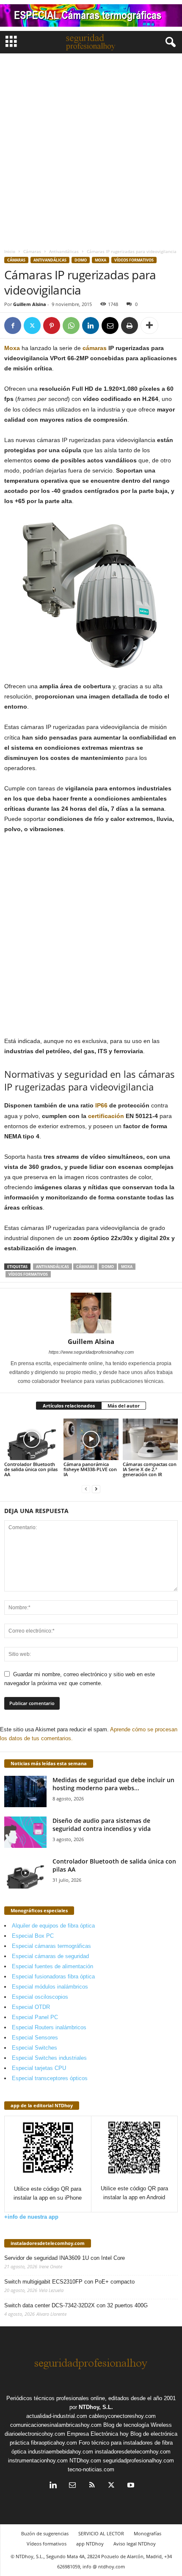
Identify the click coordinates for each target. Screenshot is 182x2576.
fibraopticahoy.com (54, 2443)
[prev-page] (86, 1489)
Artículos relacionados (69, 1406)
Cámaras (32, 251)
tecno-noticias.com (91, 2469)
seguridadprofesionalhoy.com (138, 2461)
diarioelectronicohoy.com (35, 2434)
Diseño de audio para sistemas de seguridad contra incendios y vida (102, 1825)
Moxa (101, 260)
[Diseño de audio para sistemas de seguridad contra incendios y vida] (25, 1832)
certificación (106, 1116)
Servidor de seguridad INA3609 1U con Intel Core (65, 2258)
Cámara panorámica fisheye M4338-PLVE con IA (90, 1469)
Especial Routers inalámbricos (49, 2027)
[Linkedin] (91, 325)
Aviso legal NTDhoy (135, 2544)
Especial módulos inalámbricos (50, 1987)
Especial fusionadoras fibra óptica (53, 1977)
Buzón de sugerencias (45, 2533)
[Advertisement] (91, 149)
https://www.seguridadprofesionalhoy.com (91, 1352)
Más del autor (124, 1406)
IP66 (101, 1105)
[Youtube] (130, 2486)
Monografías (148, 2533)
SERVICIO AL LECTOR (101, 2533)
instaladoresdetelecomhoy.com (48, 2243)
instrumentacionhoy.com (38, 2461)
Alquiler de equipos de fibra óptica (53, 1926)
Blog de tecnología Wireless (138, 2425)
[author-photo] (91, 1313)
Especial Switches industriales (49, 2058)
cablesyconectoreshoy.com (122, 2416)
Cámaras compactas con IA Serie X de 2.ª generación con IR (150, 1469)
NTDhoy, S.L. (96, 2407)
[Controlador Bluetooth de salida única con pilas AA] (32, 1439)
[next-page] (96, 1489)
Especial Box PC (33, 1936)
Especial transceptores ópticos (50, 2078)
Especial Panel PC (35, 2017)
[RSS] (92, 2486)
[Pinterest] (52, 325)
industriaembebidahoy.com (61, 2452)
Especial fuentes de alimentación (52, 1966)
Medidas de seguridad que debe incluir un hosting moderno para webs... (113, 1784)
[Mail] (72, 2486)
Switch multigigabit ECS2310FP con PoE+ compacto (69, 2282)
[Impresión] (130, 325)
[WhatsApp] (71, 325)
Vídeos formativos (134, 260)
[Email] (110, 325)
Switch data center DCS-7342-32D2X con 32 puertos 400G (76, 2305)
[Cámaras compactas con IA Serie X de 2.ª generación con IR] (150, 1439)
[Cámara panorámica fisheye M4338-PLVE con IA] (91, 1439)
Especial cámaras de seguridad (50, 1956)
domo (81, 260)
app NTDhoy (90, 2544)
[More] (149, 325)
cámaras (95, 348)
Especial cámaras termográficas (51, 1946)
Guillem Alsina (30, 304)
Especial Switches (34, 2048)
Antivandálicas (64, 251)
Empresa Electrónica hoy (98, 2434)
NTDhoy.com (85, 2461)
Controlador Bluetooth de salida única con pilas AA (31, 1469)
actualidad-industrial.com (57, 2416)
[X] (32, 325)
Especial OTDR (31, 2007)
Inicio (10, 251)
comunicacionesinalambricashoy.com (56, 2425)
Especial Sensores (35, 2038)
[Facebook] (13, 325)
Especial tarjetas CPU (39, 2068)
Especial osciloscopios (40, 1997)
